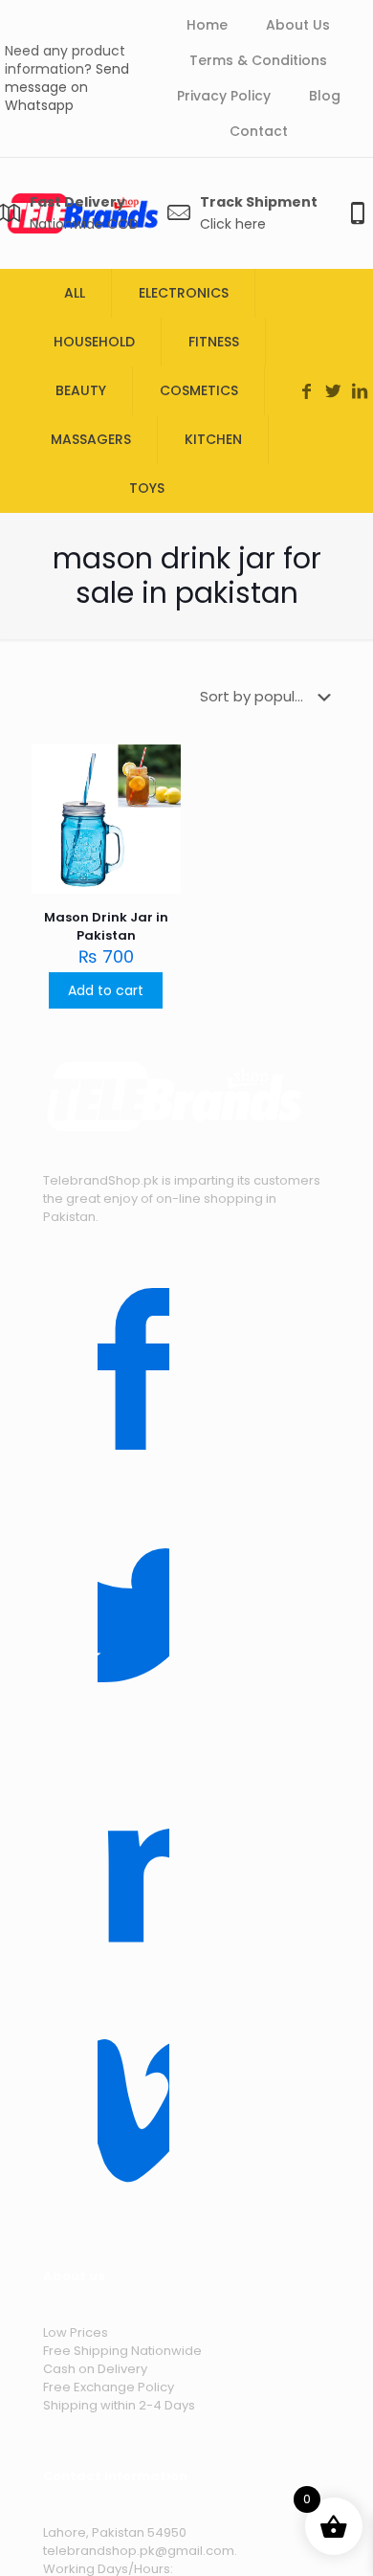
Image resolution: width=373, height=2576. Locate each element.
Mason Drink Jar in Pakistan (106, 926)
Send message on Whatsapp (67, 87)
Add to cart (106, 990)
